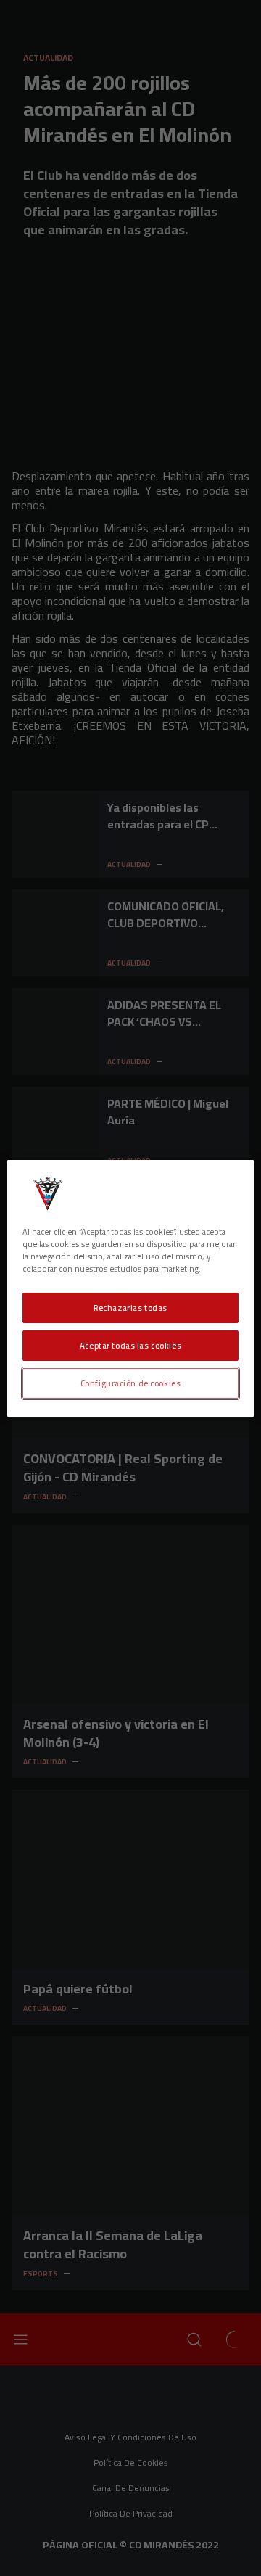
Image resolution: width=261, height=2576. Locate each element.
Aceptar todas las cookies (130, 1345)
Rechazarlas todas (130, 1308)
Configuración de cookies (131, 1383)
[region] (130, 1288)
